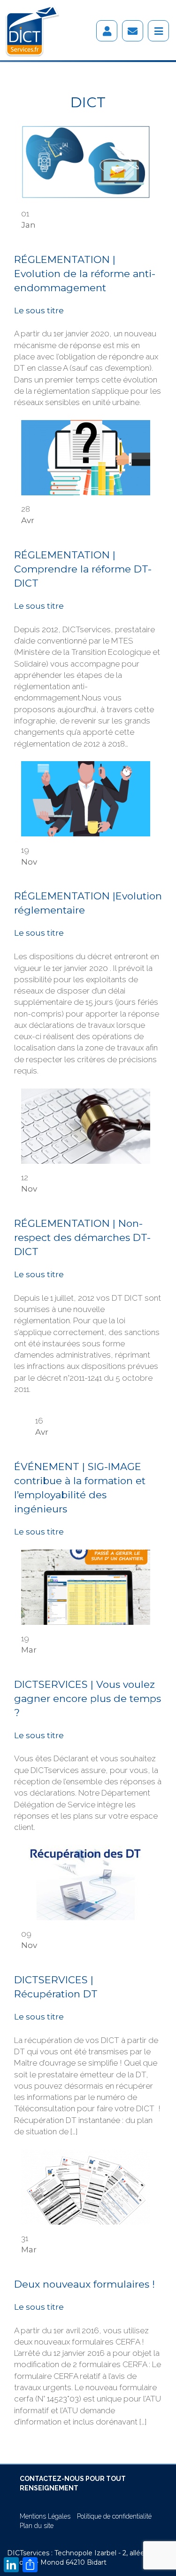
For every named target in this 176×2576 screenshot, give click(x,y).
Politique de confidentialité (114, 2516)
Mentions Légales (45, 2516)
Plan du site (37, 2526)
